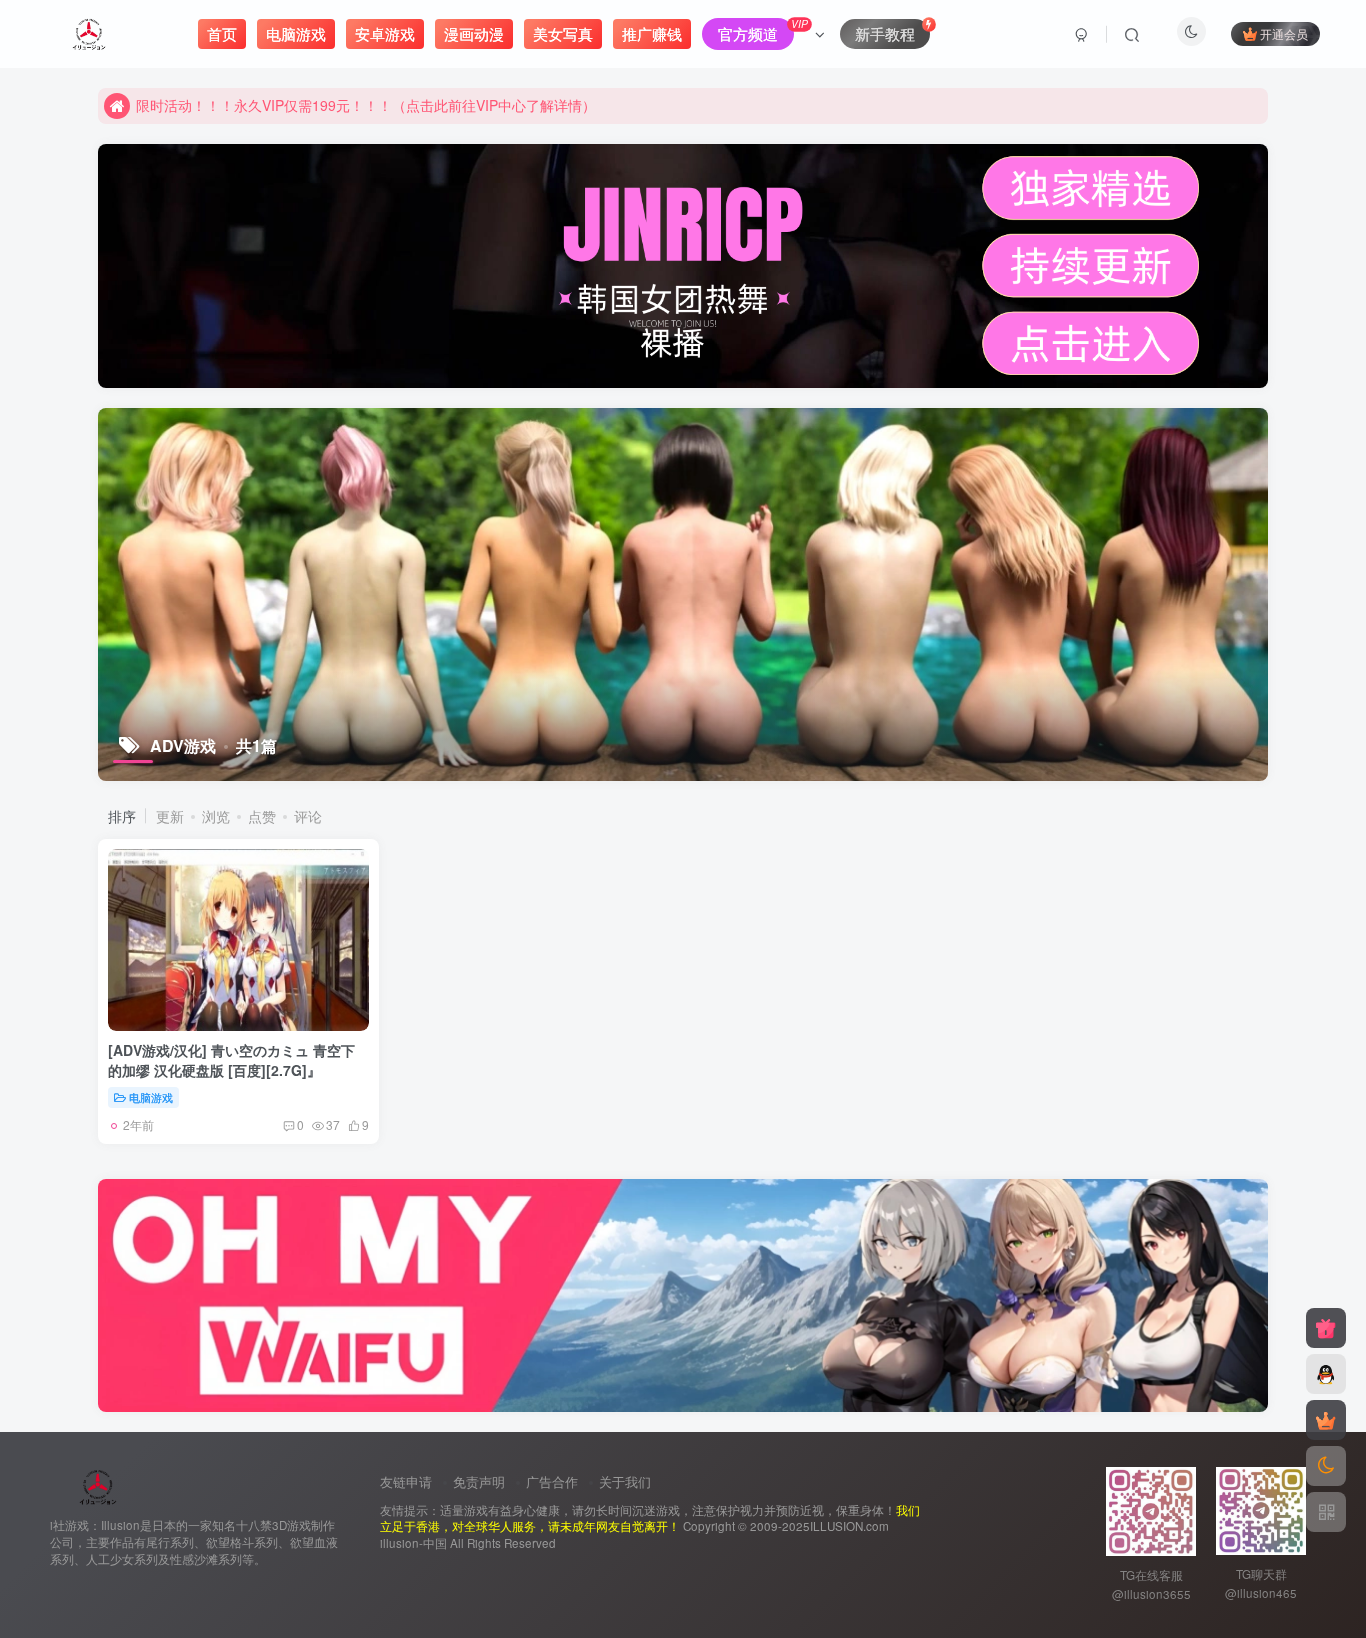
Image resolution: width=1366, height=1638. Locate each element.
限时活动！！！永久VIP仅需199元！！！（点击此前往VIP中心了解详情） (366, 105)
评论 (308, 816)
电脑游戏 (151, 1097)
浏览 (216, 816)
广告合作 (552, 1481)
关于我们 (625, 1481)
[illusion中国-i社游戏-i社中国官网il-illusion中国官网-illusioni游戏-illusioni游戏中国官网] (98, 1485)
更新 (170, 816)
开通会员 (1284, 33)
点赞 (262, 816)
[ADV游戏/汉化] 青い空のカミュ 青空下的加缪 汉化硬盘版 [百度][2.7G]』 (231, 1060)
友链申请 (406, 1481)
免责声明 (479, 1481)
